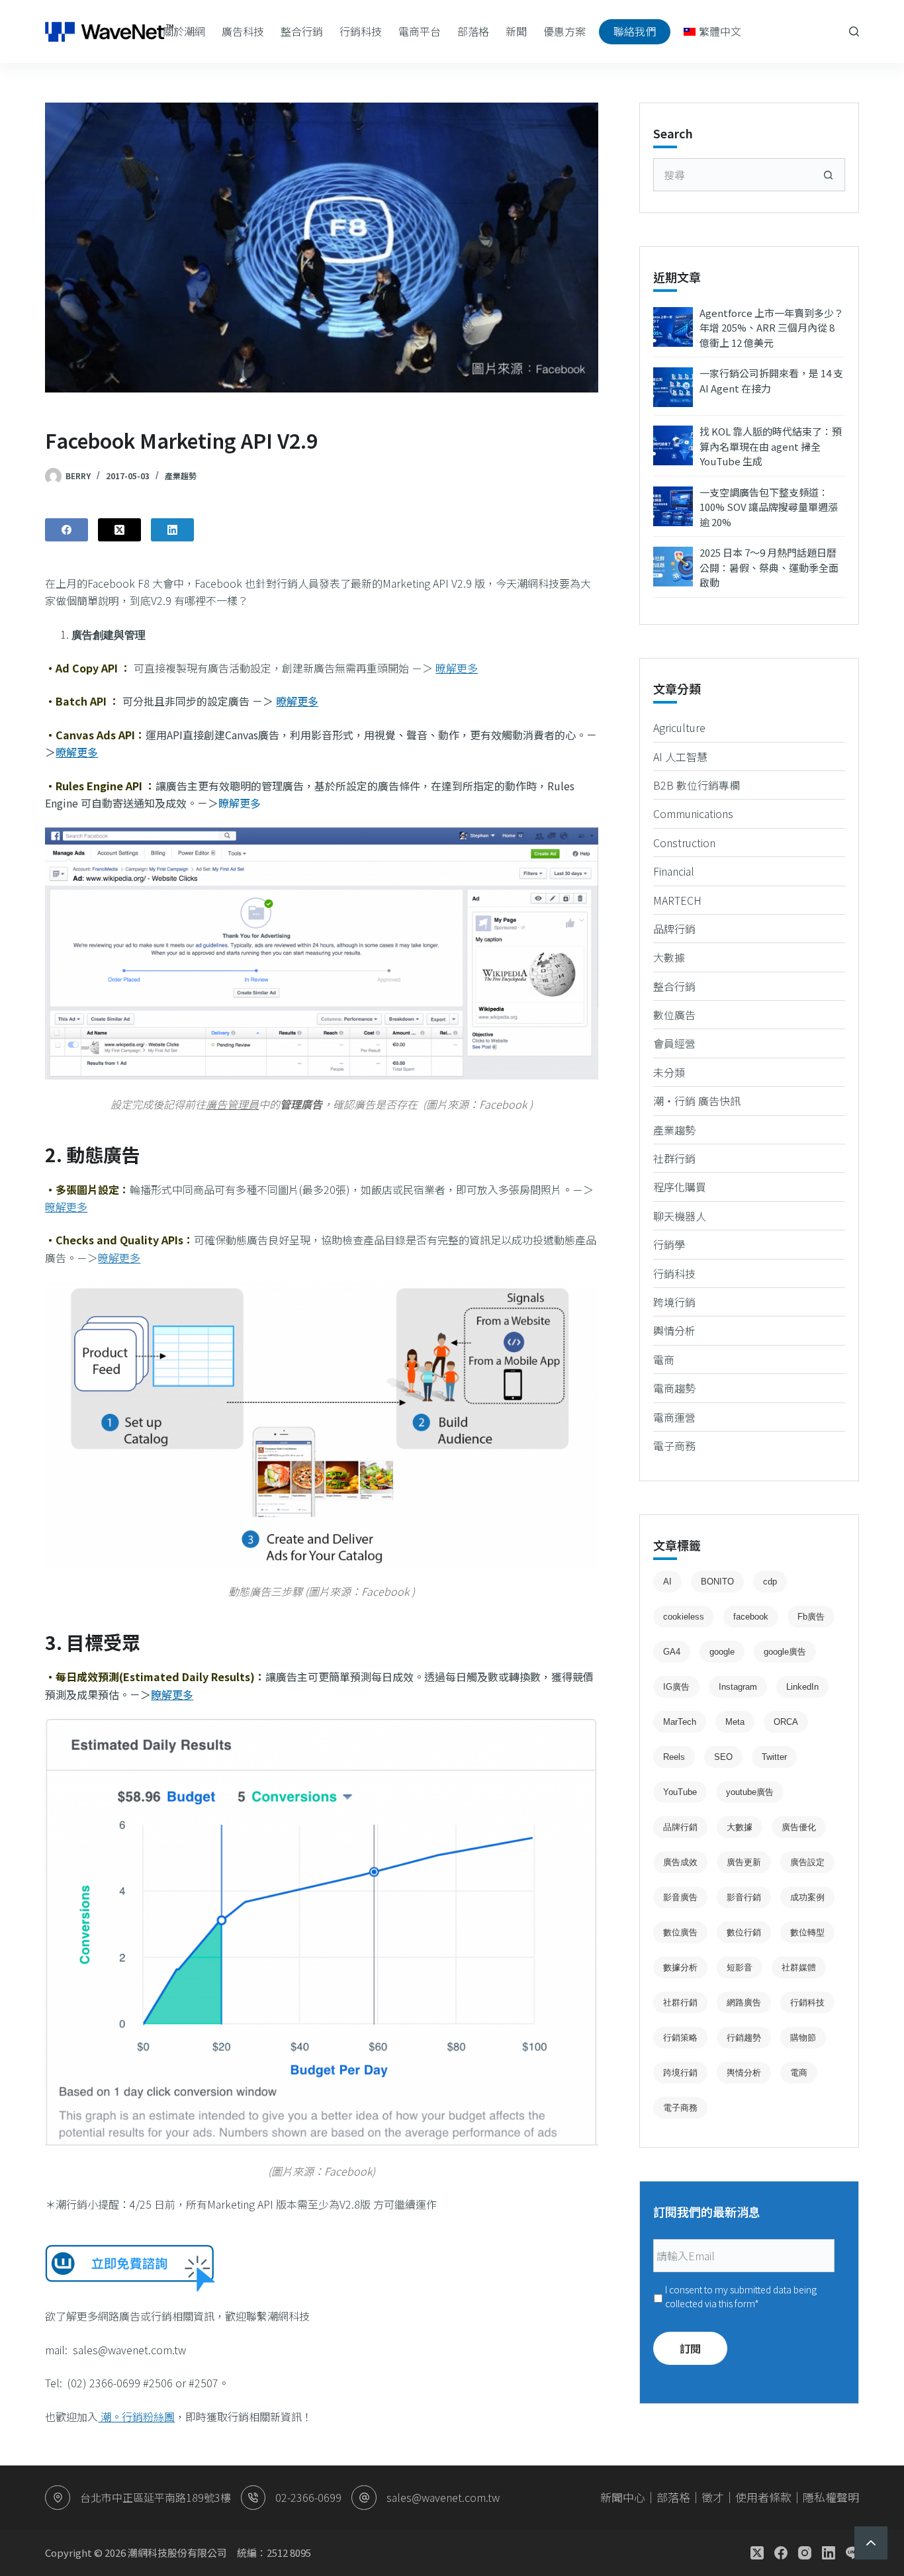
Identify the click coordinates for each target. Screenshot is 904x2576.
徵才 (713, 2497)
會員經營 (674, 1043)
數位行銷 (744, 1932)
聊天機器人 (680, 1216)
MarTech (680, 1722)
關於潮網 (184, 31)
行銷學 (669, 1244)
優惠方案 (565, 31)
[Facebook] (67, 530)
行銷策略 (680, 2038)
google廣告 (785, 1652)
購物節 (803, 2038)
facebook (751, 1617)
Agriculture (679, 727)
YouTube (680, 1792)
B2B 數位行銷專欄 (697, 785)
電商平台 (420, 31)
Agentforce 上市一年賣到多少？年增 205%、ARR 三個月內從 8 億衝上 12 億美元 (772, 328)
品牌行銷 (674, 929)
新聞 (516, 31)
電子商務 (674, 1446)
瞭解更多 (240, 803)
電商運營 (674, 1417)
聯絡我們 (635, 31)
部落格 (473, 31)
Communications (693, 813)
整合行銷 (302, 31)
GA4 (672, 1652)
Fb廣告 (811, 1617)
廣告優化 (799, 1827)
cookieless (684, 1617)
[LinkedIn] (172, 530)
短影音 (740, 1967)
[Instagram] (805, 2553)
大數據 (669, 957)
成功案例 (807, 1897)
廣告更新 (744, 1862)
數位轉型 (807, 1932)
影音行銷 (744, 1897)
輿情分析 (674, 1330)
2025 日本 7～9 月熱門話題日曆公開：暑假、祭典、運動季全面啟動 (769, 567)
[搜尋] (854, 31)
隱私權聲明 (831, 2497)
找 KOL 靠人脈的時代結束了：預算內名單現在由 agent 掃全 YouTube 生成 (771, 446)
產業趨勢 (181, 476)
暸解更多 (457, 668)
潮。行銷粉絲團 (136, 2416)
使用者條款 (763, 2497)
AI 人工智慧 (680, 757)
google (722, 1652)
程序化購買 (680, 1187)
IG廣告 (676, 1687)
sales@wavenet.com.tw (443, 2497)
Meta (735, 1722)
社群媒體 (799, 1967)
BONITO (717, 1582)
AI (667, 1582)
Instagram (738, 1687)
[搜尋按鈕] (829, 175)
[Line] (852, 2553)
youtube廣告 (750, 1792)
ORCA (786, 1722)
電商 (664, 1359)
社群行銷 (674, 1158)
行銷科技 (361, 31)
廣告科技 (243, 31)
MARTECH (677, 900)
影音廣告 (680, 1897)
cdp (770, 1582)
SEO (723, 1757)
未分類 (669, 1072)
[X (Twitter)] (119, 530)
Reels (674, 1757)
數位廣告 (674, 1015)
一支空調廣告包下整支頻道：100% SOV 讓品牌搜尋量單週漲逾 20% (769, 507)
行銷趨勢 (744, 2038)
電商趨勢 (674, 1388)
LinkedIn (802, 1687)
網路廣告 (744, 2002)
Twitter (774, 1757)
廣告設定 (807, 1862)
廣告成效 (680, 1862)
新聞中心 (623, 2497)
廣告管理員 (232, 1104)
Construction (684, 843)
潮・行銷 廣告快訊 (697, 1101)
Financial (674, 871)
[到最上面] (871, 2543)
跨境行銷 (674, 1302)
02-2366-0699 (308, 2497)
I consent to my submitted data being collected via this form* (741, 2296)
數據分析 (680, 1967)
